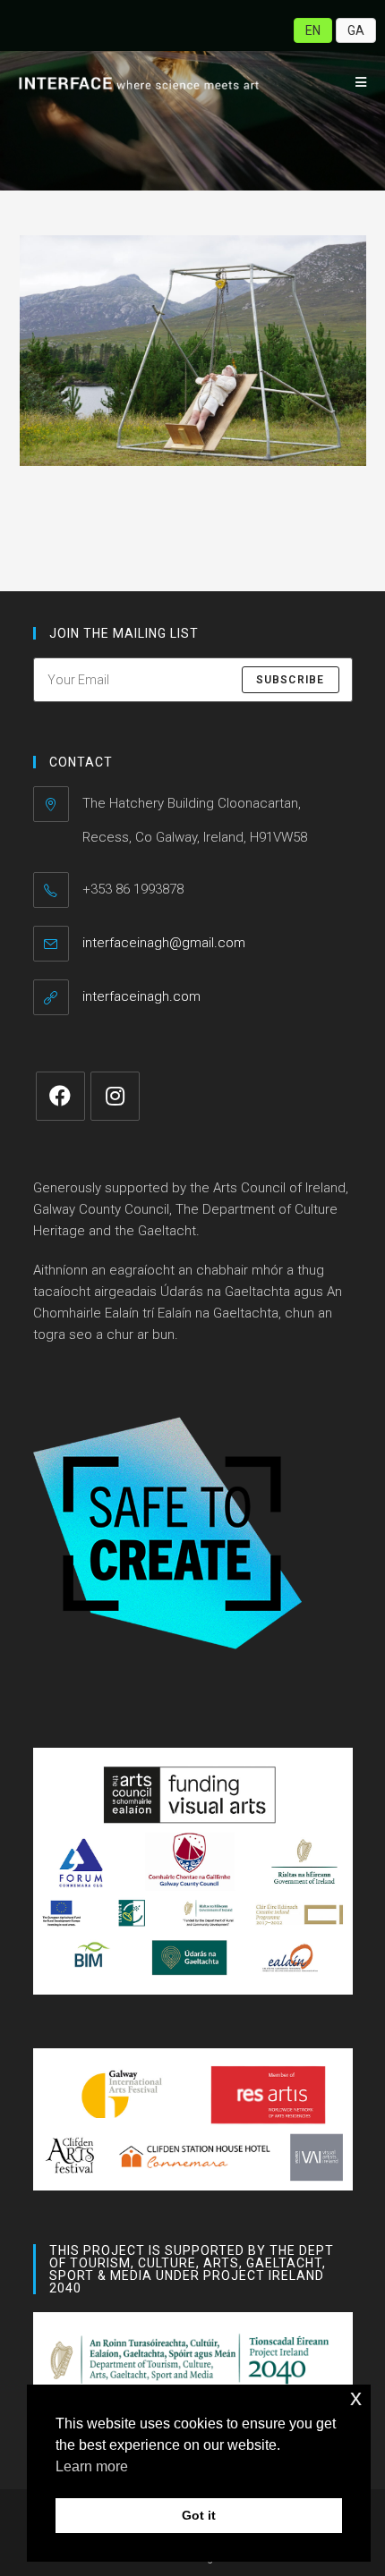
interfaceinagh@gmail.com (164, 943)
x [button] (356, 2398)
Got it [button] (199, 2515)
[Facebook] (60, 1096)
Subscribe (291, 680)
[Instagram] (115, 1096)
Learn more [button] (92, 2466)
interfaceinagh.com (141, 996)
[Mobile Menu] (355, 82)
